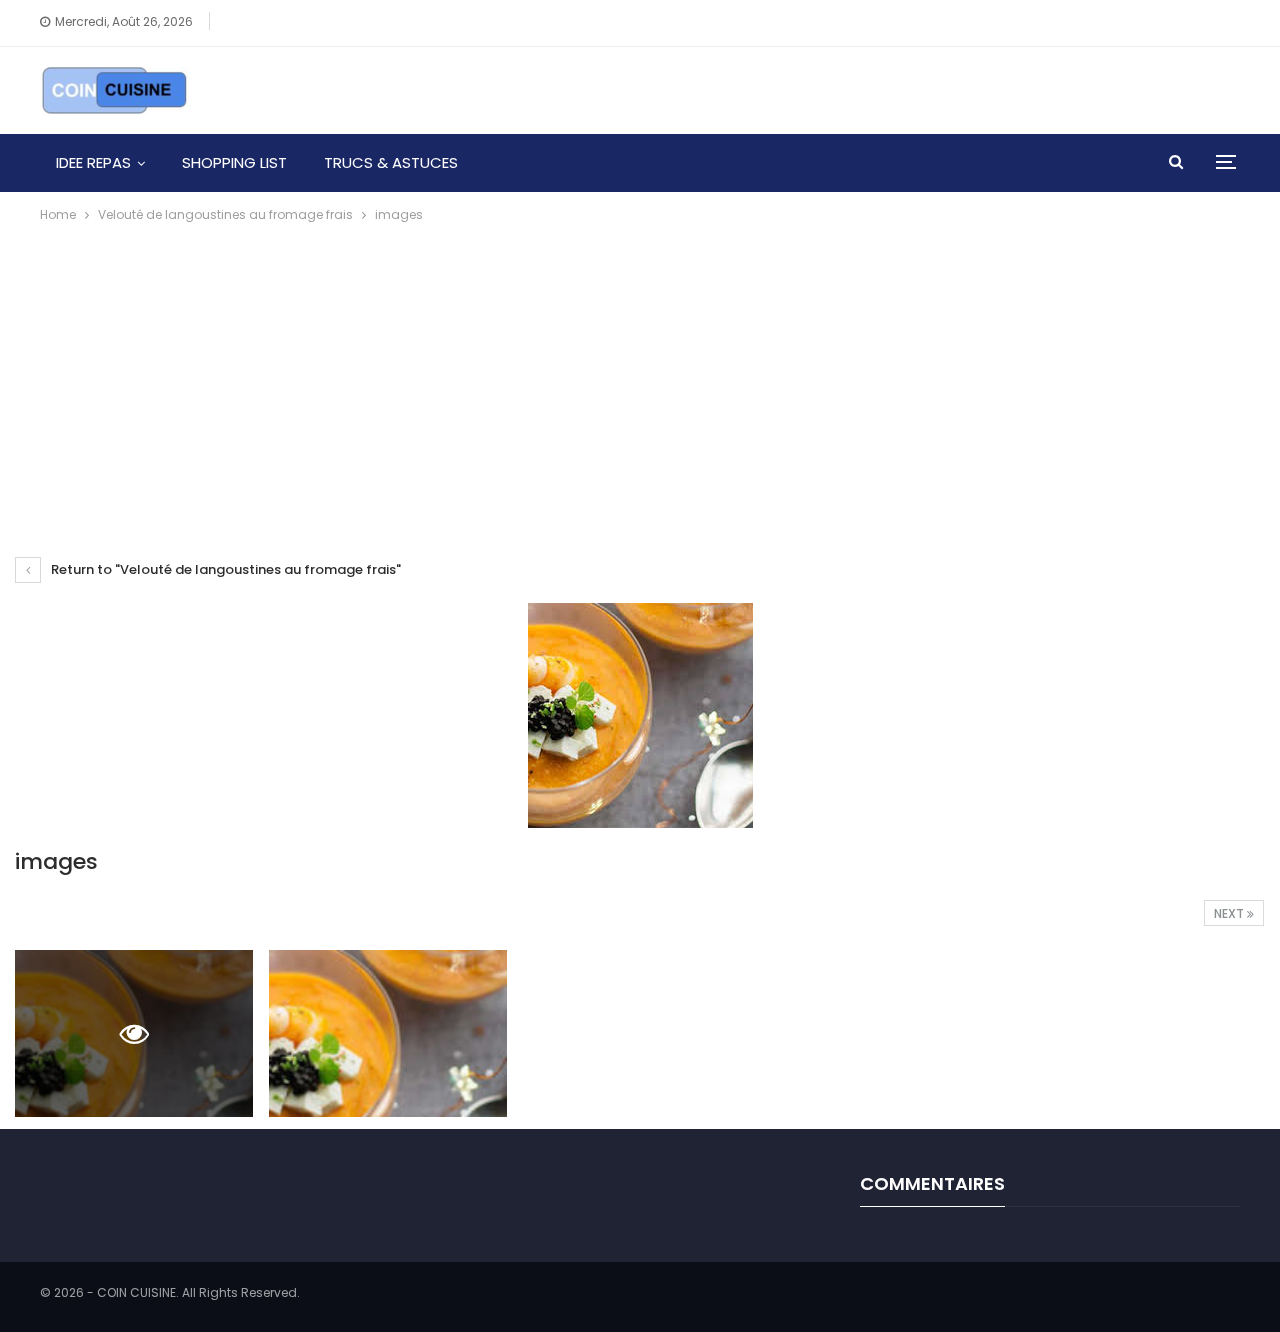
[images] (388, 1033)
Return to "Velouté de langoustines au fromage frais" (224, 569)
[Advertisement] (640, 376)
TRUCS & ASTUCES (391, 162)
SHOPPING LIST (234, 162)
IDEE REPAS (93, 162)
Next (1230, 913)
